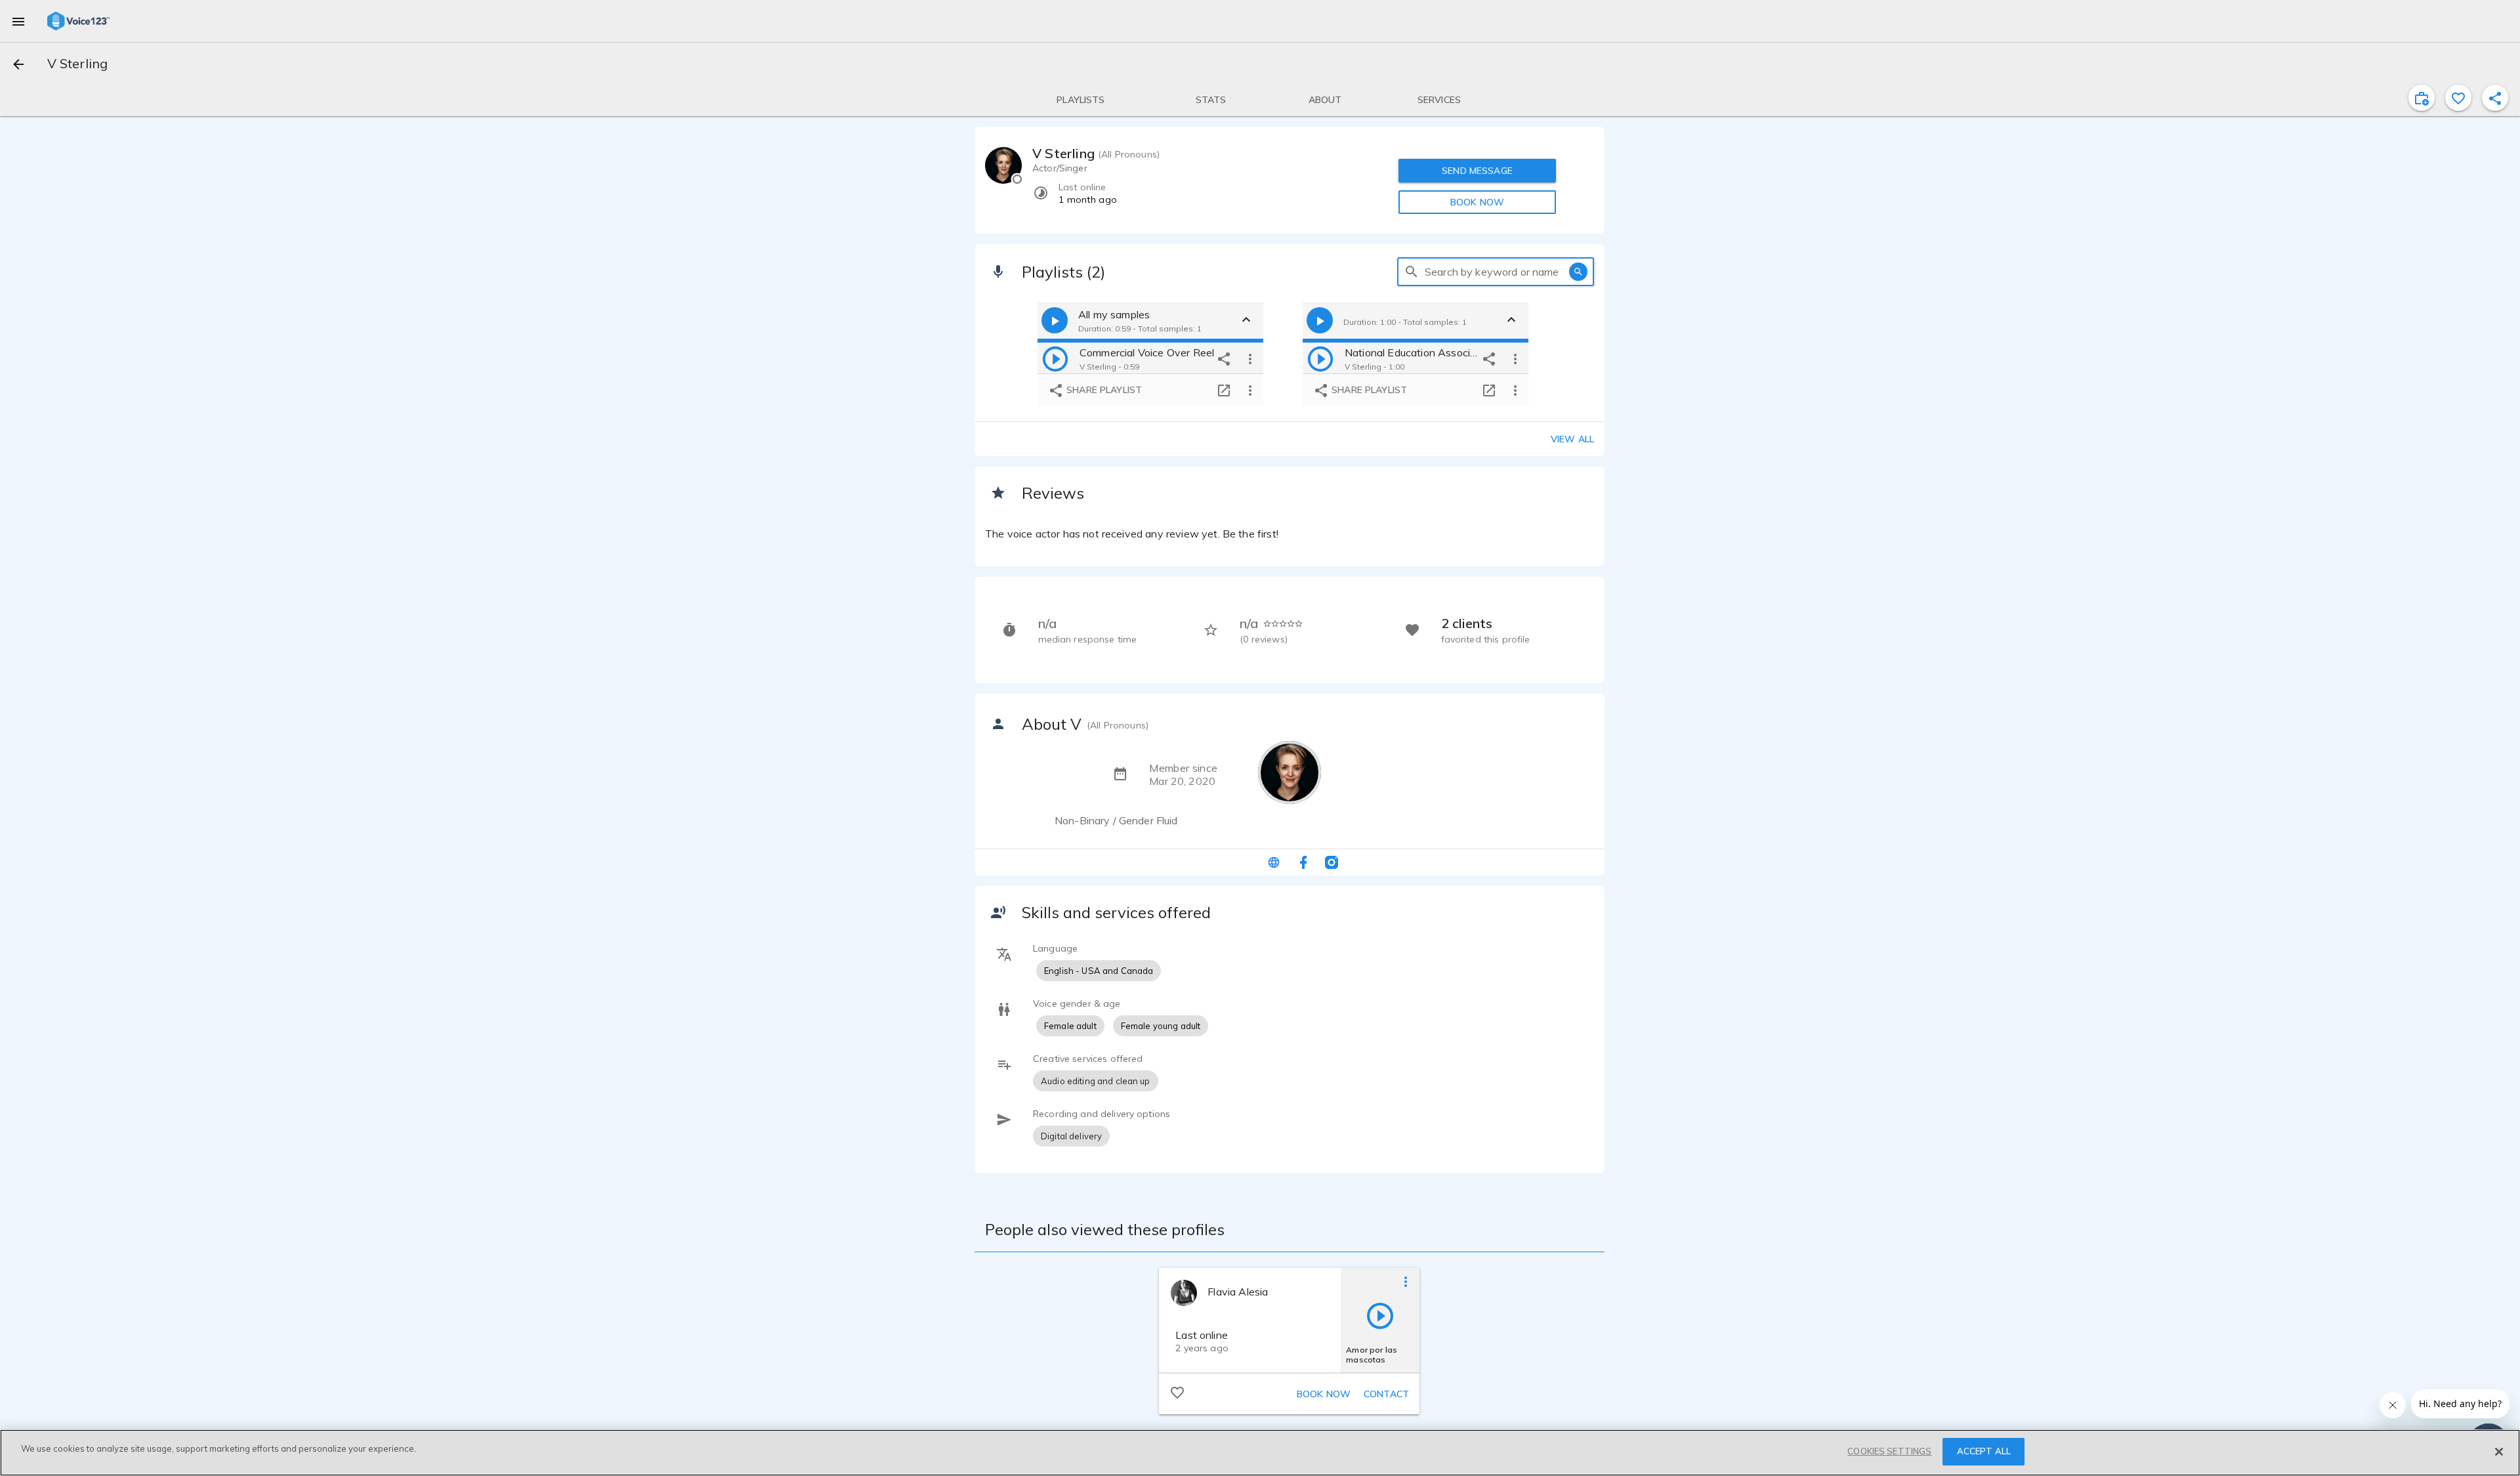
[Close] (2499, 1452)
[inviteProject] (2422, 98)
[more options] (1250, 358)
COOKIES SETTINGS (1889, 1451)
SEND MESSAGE (1477, 171)
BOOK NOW (1477, 202)
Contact (1386, 1394)
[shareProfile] (2495, 98)
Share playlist (1103, 390)
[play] (1055, 358)
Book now (1324, 1394)
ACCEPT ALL (1984, 1451)
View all (1572, 439)
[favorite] (2458, 98)
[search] (1412, 272)
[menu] (18, 21)
